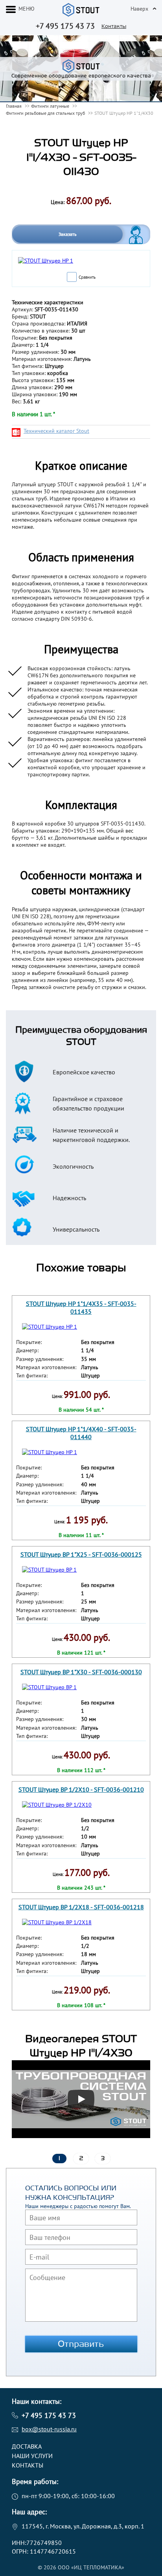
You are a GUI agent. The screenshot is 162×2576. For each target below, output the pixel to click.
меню (27, 9)
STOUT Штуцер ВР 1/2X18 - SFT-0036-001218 (81, 1907)
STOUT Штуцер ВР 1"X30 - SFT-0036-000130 (81, 1672)
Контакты (114, 26)
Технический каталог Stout (56, 431)
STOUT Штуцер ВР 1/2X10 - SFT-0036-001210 (81, 1789)
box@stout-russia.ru (49, 2429)
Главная (14, 106)
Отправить (81, 2344)
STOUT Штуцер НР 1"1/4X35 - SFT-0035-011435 (81, 1307)
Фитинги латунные (50, 106)
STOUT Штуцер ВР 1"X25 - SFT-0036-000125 (81, 1554)
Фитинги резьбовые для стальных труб (45, 113)
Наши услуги (32, 2456)
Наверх (139, 9)
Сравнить (87, 277)
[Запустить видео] (81, 2099)
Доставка (27, 2446)
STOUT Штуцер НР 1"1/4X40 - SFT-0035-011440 (81, 1433)
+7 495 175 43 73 (65, 26)
